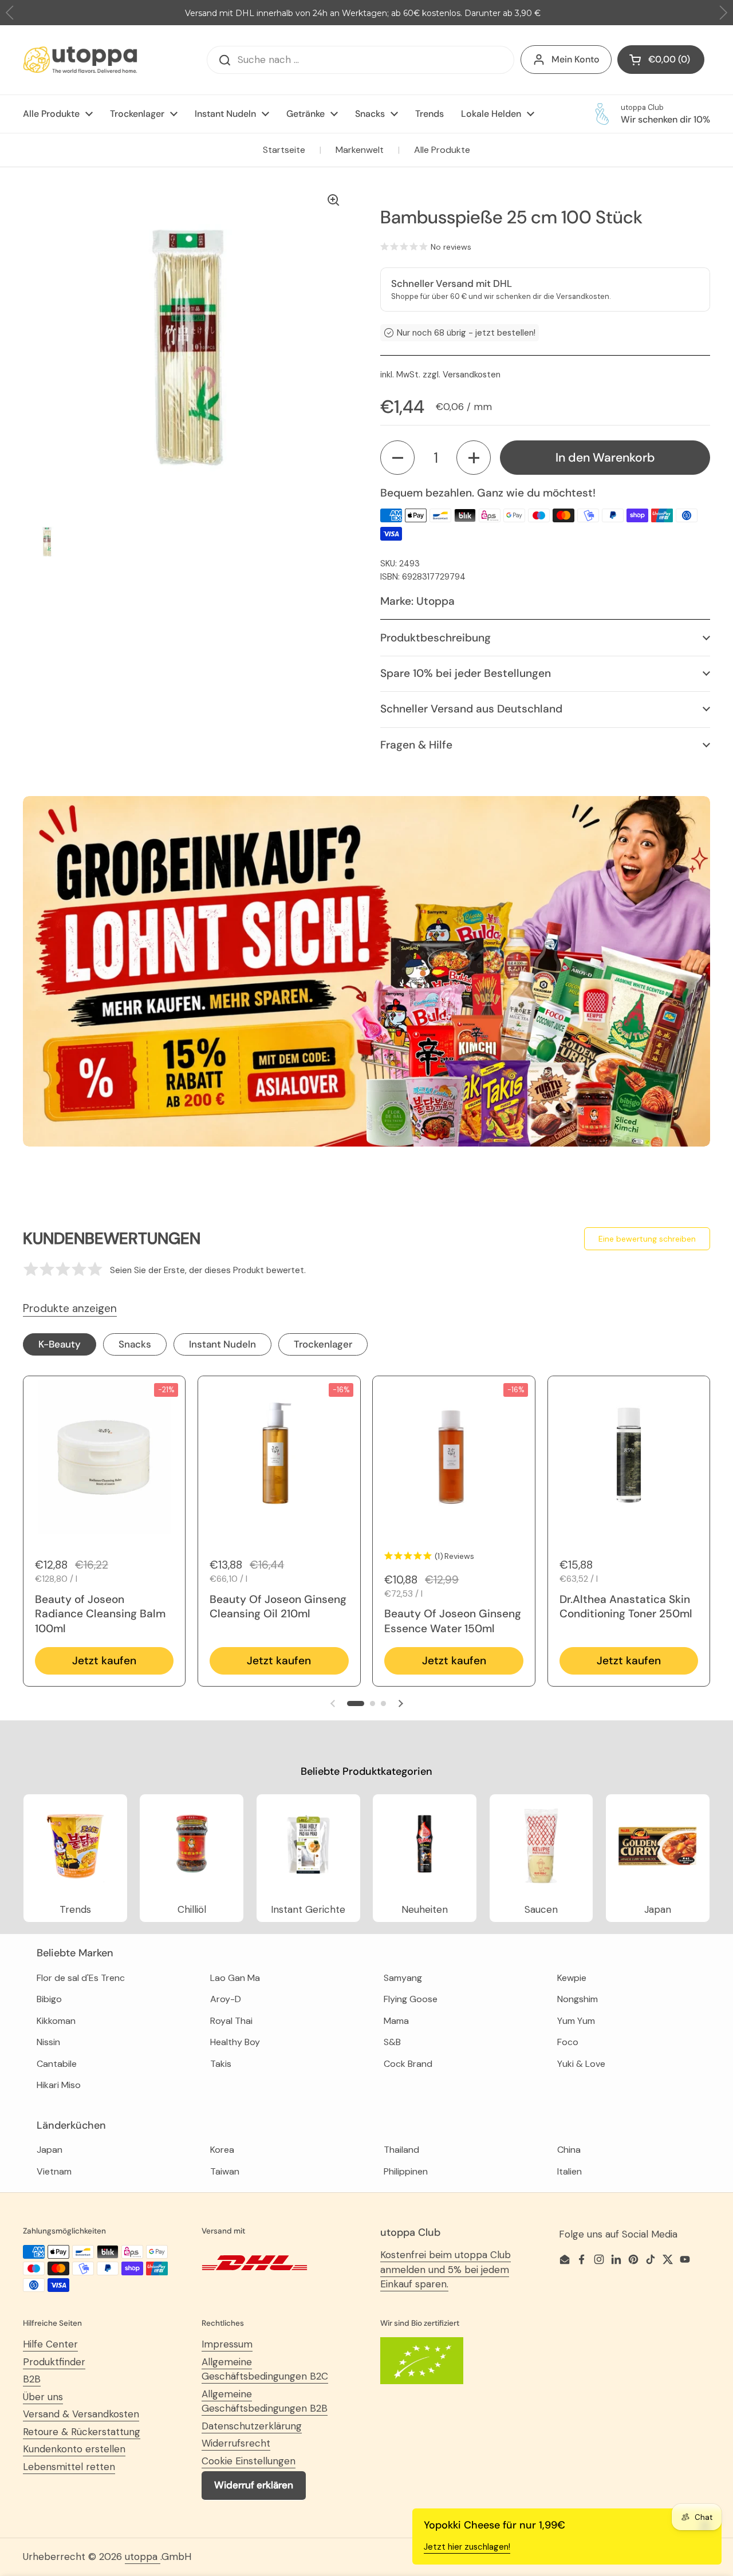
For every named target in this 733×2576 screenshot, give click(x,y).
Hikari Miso (59, 2085)
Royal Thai (231, 2021)
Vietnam (54, 2171)
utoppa (143, 2557)
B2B (32, 2379)
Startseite (284, 150)
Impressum (227, 2344)
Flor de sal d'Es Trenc (81, 1978)
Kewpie (572, 1978)
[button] (397, 458)
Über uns (43, 2397)
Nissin (48, 2042)
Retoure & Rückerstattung (82, 2432)
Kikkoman (56, 2021)
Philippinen (406, 2171)
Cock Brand (408, 2064)
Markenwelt (360, 150)
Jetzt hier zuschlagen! (467, 2547)
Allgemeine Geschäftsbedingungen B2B (265, 2401)
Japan (50, 2150)
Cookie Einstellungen (249, 2461)
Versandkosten (472, 375)
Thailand (401, 2150)
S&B (392, 2042)
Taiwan (225, 2171)
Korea (222, 2150)
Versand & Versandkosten (81, 2414)
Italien (570, 2171)
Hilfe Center (50, 2344)
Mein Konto (576, 59)
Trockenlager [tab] (323, 1344)
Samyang (403, 1978)
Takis (221, 2064)
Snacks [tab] (135, 1344)
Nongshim (578, 1999)
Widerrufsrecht (236, 2443)
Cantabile (57, 2064)
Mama (396, 2021)
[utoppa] (80, 60)
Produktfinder (54, 2362)
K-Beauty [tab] (60, 1344)
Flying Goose (411, 1999)
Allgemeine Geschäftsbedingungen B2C (265, 2369)
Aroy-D (226, 1999)
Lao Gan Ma (235, 1978)
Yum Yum (576, 2021)
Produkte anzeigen (70, 1308)
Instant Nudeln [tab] (222, 1344)
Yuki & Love (581, 2064)
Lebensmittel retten (69, 2467)
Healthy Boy (235, 2042)
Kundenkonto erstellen (74, 2449)
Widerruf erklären (254, 2485)
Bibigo (49, 1999)
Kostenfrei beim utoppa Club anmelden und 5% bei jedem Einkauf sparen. (446, 2269)
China (569, 2150)
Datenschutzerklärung (252, 2426)
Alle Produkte (442, 150)
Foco (568, 2042)
